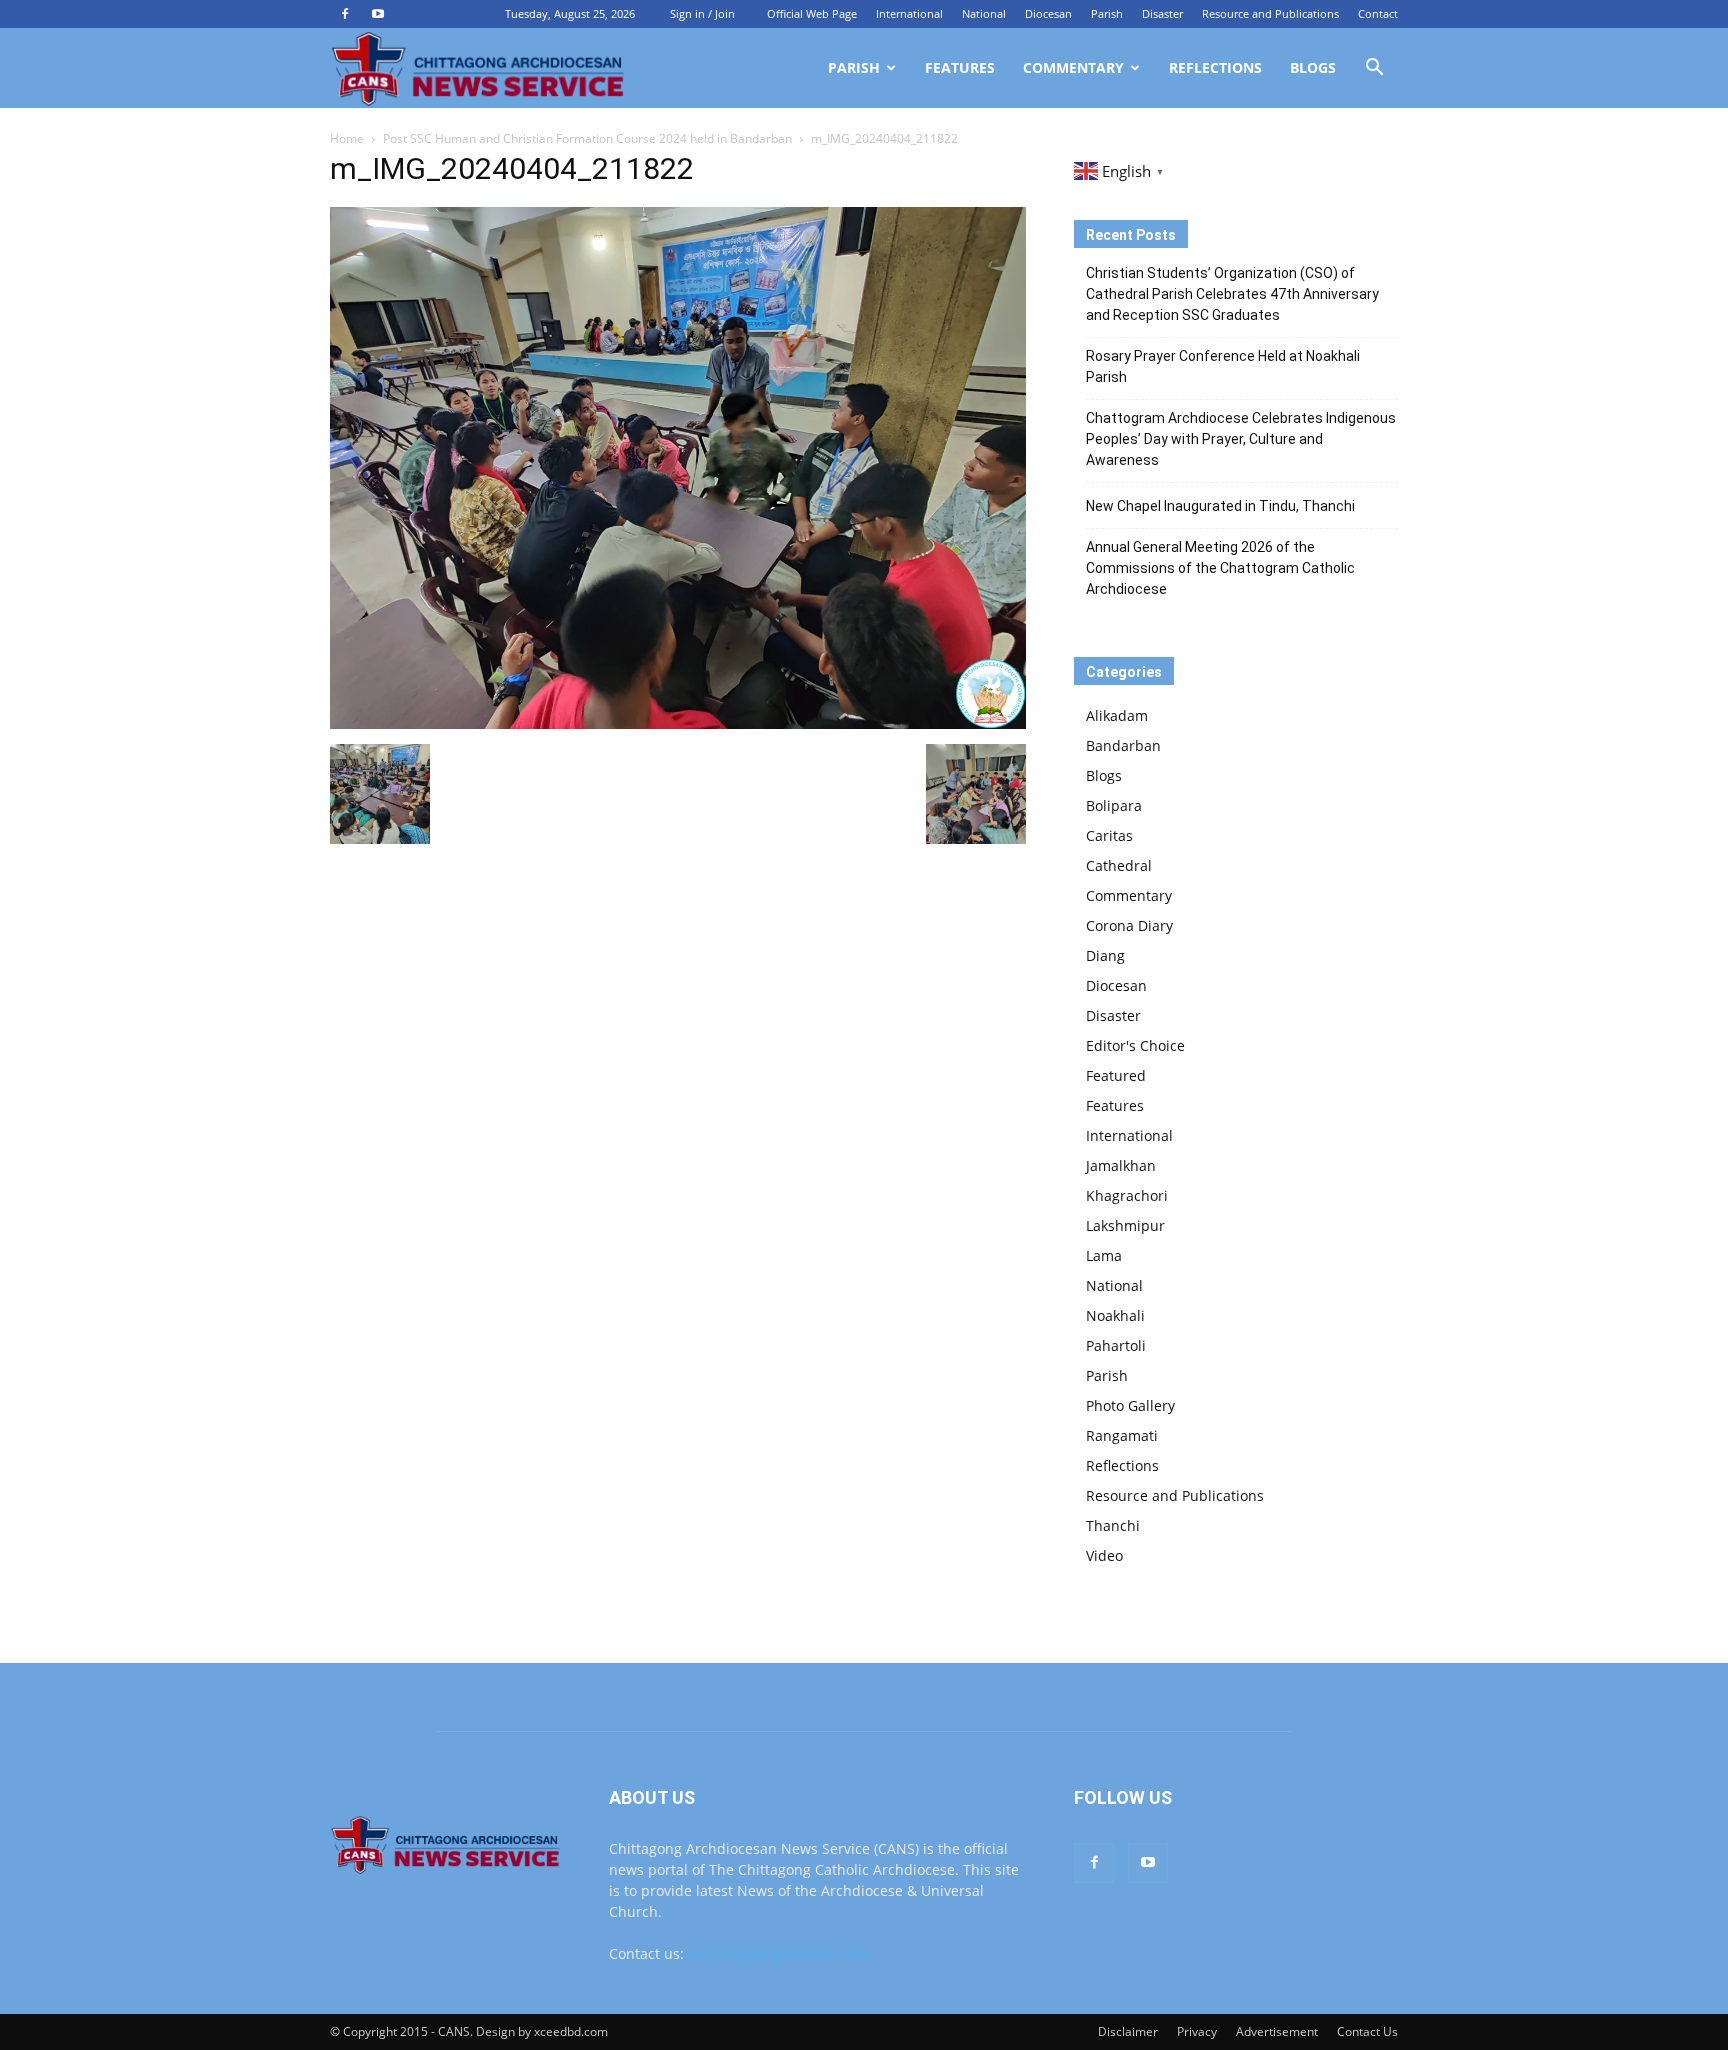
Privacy (1197, 2031)
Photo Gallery (1130, 1405)
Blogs (1313, 67)
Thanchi (1113, 1525)
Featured (1116, 1075)
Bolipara (1114, 805)
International (909, 13)
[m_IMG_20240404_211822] (678, 723)
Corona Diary (1129, 925)
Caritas (1109, 835)
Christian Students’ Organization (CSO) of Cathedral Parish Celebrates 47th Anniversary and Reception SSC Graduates (1232, 294)
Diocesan (1048, 13)
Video (1104, 1555)
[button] (1374, 69)
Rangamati (1122, 1435)
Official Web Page (812, 13)
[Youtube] (378, 14)
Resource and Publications (1270, 13)
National (984, 13)
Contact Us (1367, 2031)
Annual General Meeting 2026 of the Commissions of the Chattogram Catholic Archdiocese (1220, 568)
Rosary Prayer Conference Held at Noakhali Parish (1223, 366)
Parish (1107, 13)
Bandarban (1123, 745)
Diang (1105, 955)
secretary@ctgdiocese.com (777, 1953)
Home (347, 138)
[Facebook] (345, 14)
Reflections (1215, 67)
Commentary (1073, 67)
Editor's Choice (1135, 1045)
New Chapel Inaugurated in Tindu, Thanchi (1220, 506)
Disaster (1162, 13)
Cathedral (1119, 865)
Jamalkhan (1121, 1165)
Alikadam (1117, 715)
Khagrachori (1127, 1195)
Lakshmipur (1125, 1225)
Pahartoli (1116, 1345)
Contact (1378, 13)
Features (960, 67)
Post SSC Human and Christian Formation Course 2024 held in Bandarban (587, 138)
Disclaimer (1128, 2031)
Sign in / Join (702, 13)
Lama (1104, 1255)
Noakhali (1115, 1315)
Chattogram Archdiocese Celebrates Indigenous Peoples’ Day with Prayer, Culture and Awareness (1241, 439)
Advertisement (1277, 2031)
